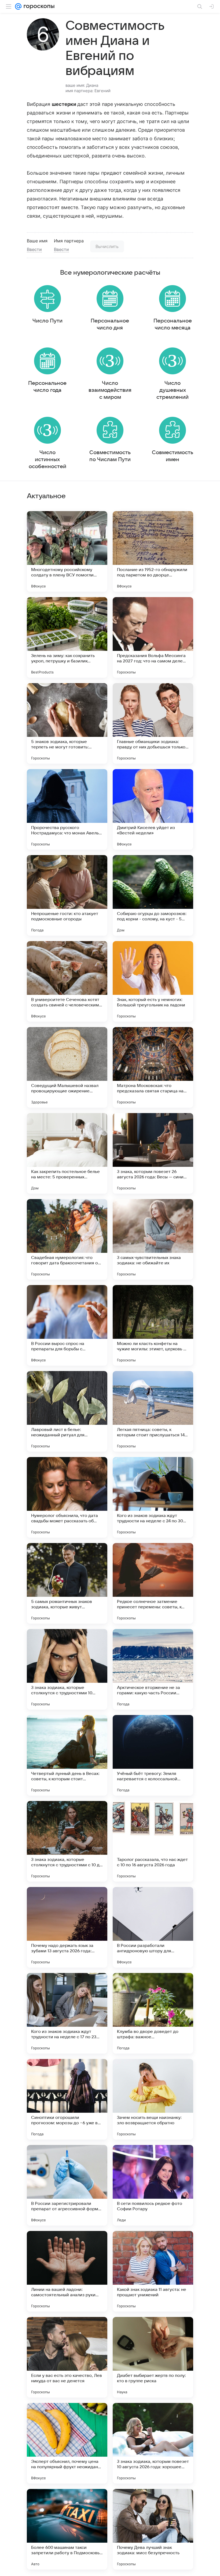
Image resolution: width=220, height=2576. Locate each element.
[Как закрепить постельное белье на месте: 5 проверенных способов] (67, 1153)
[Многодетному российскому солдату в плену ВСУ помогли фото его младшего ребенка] (67, 551)
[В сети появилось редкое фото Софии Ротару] (153, 2185)
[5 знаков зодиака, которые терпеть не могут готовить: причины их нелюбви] (67, 723)
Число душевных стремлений (173, 390)
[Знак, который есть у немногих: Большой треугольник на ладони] (153, 981)
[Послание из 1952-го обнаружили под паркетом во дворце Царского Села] (153, 551)
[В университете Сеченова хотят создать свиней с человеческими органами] (67, 981)
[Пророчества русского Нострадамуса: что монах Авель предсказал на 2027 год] (67, 809)
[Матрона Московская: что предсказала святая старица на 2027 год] (153, 1067)
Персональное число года (47, 387)
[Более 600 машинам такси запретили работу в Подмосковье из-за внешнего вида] (67, 2529)
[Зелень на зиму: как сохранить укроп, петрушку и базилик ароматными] (67, 637)
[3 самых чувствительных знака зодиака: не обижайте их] (153, 1239)
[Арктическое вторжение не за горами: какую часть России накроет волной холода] (153, 1669)
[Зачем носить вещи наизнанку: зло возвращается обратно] (153, 2099)
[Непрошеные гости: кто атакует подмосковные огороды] (67, 895)
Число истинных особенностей (47, 460)
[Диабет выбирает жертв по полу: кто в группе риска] (153, 2357)
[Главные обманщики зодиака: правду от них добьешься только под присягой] (153, 723)
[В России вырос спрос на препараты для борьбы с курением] (67, 1325)
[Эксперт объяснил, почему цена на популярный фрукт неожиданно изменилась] (67, 2443)
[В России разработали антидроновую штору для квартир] (153, 1927)
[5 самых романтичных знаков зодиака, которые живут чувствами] (67, 1583)
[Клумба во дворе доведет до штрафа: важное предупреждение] (153, 2013)
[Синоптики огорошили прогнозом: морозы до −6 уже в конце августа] (67, 2099)
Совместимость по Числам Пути (110, 456)
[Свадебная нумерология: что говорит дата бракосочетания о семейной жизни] (67, 1239)
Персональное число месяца (173, 324)
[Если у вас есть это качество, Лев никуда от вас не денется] (67, 2357)
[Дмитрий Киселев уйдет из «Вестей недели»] (153, 809)
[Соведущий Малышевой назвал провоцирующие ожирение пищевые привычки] (67, 1067)
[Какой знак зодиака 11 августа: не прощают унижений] (153, 2271)
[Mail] (18, 6)
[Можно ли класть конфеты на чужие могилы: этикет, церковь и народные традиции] (153, 1325)
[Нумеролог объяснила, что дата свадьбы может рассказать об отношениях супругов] (67, 1497)
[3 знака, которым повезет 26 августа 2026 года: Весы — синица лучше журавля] (153, 1153)
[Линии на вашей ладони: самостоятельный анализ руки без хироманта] (67, 2271)
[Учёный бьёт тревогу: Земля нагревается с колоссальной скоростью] (153, 1755)
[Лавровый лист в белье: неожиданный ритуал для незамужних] (67, 1411)
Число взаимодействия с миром (110, 390)
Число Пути (47, 321)
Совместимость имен (173, 456)
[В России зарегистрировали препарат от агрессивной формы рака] (67, 2185)
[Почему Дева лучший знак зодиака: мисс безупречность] (153, 2529)
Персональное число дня (110, 324)
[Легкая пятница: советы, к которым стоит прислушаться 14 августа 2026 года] (153, 1411)
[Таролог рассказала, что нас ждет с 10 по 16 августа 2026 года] (153, 1841)
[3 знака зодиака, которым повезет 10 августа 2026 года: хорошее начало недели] (153, 2443)
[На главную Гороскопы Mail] (38, 6)
